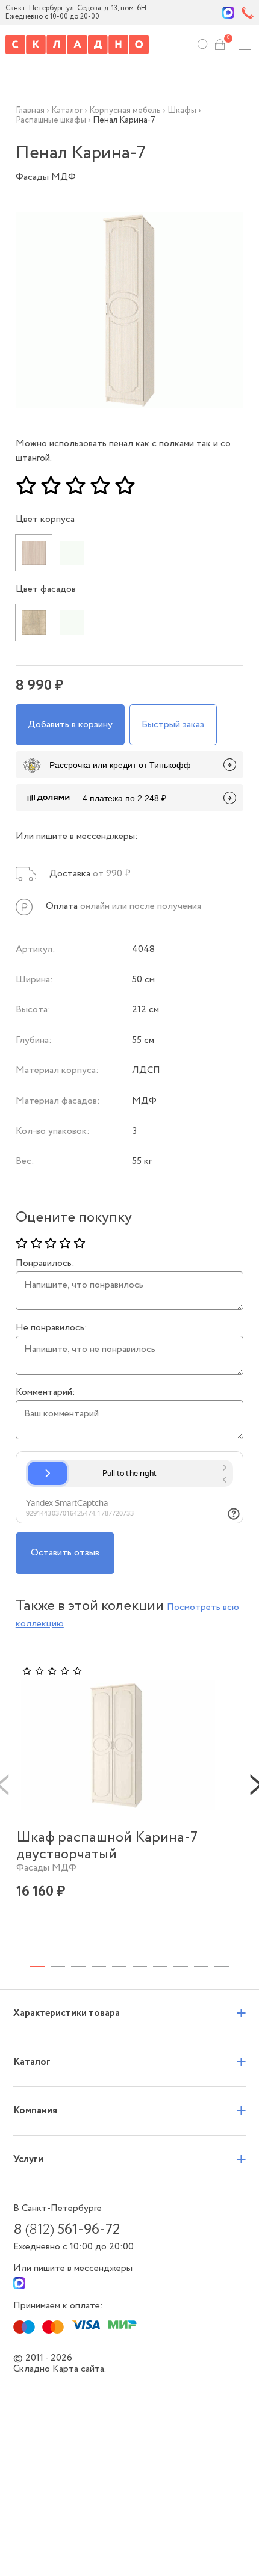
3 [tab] (78, 1966)
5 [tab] (119, 1966)
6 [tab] (140, 1966)
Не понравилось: (51, 1328)
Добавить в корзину (70, 724)
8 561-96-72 (67, 2230)
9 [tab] (201, 1966)
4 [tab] (99, 1966)
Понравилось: (45, 1264)
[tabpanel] (118, 1800)
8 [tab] (181, 1966)
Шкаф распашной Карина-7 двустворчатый (107, 1846)
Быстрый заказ (173, 724)
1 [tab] (37, 1966)
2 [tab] (58, 1966)
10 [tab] (222, 1966)
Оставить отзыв (65, 1553)
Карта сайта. (79, 2369)
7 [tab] (160, 1966)
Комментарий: (45, 1392)
